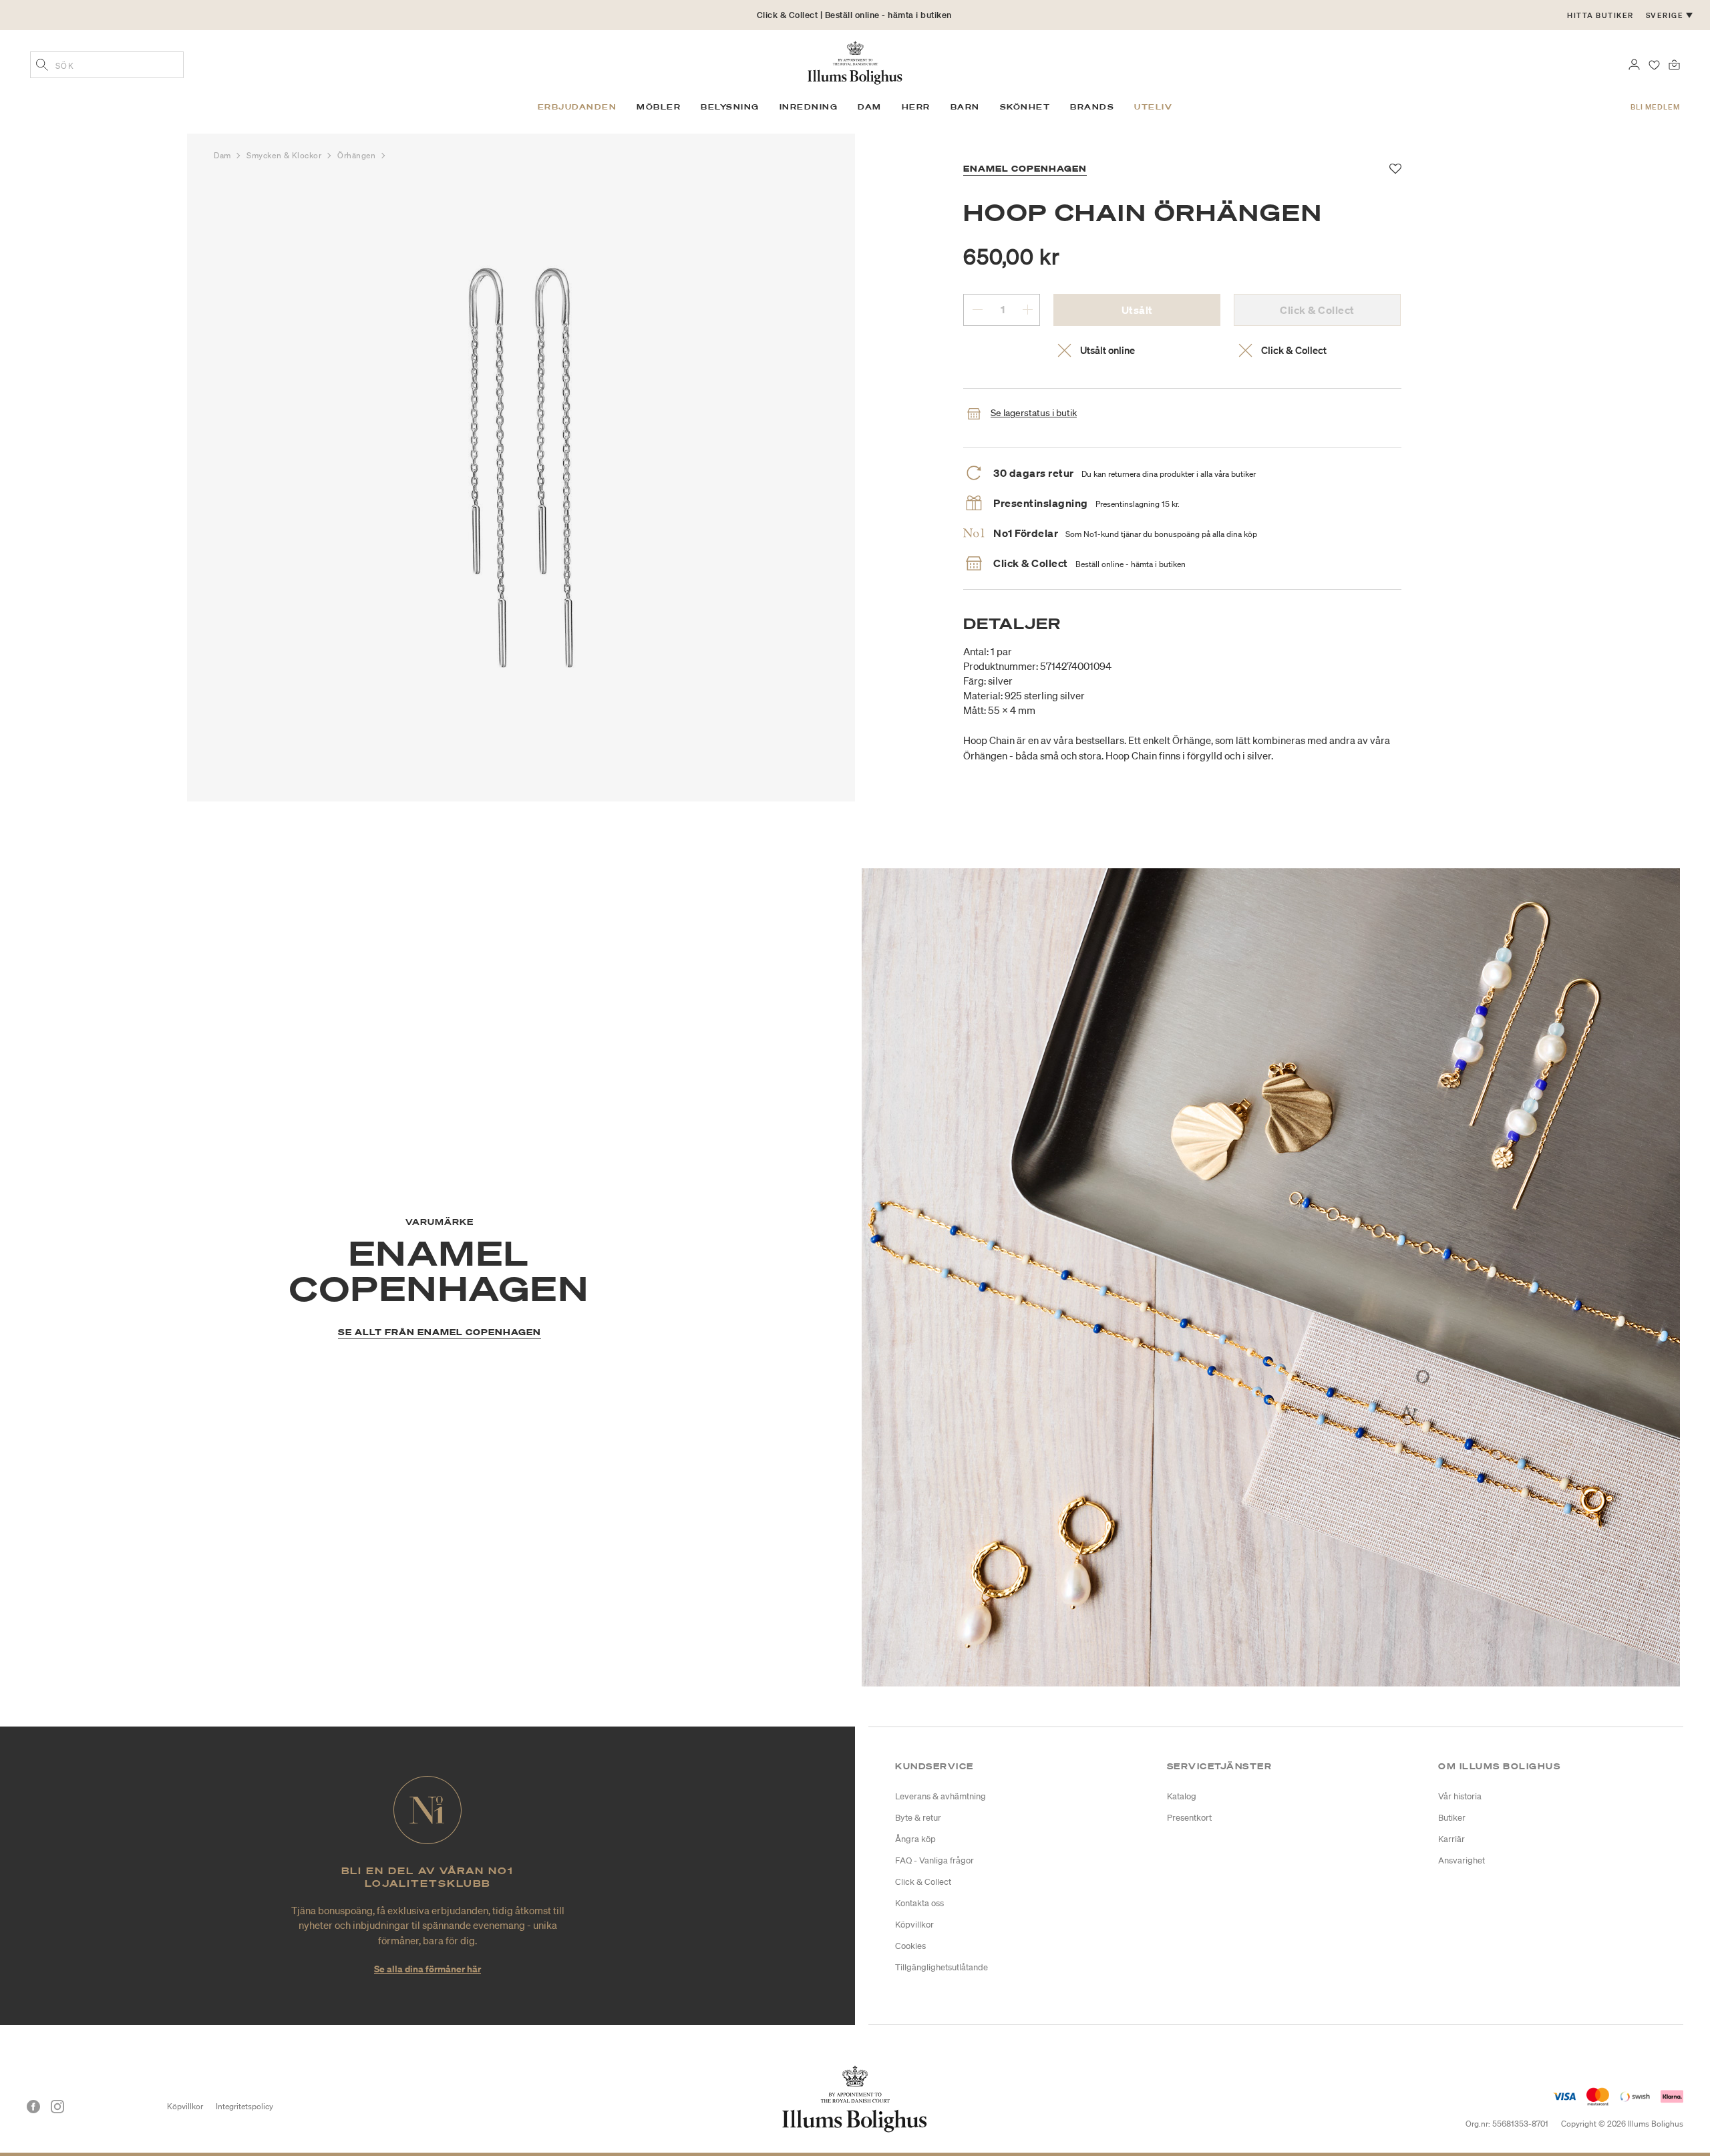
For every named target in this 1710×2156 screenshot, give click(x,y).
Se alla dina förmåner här (427, 1969)
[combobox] (107, 65)
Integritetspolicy (244, 2106)
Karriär (1451, 1839)
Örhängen (358, 155)
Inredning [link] (809, 107)
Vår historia (1460, 1796)
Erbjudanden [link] (577, 107)
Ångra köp (915, 1839)
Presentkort (1189, 1818)
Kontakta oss (919, 1903)
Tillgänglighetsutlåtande (942, 1967)
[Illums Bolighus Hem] (855, 61)
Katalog (1182, 1796)
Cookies (910, 1946)
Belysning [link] (730, 107)
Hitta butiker (1600, 15)
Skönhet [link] (1025, 107)
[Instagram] (57, 2107)
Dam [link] (870, 107)
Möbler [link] (659, 107)
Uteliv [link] (1153, 107)
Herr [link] (916, 107)
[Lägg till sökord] (42, 66)
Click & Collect (923, 1882)
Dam (223, 155)
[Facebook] (33, 2107)
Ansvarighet (1462, 1860)
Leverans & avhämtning (940, 1796)
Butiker (1452, 1818)
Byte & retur (918, 1818)
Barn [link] (965, 107)
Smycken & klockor (285, 155)
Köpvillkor (914, 1925)
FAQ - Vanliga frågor (934, 1860)
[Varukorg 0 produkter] (1674, 63)
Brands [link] (1092, 107)
